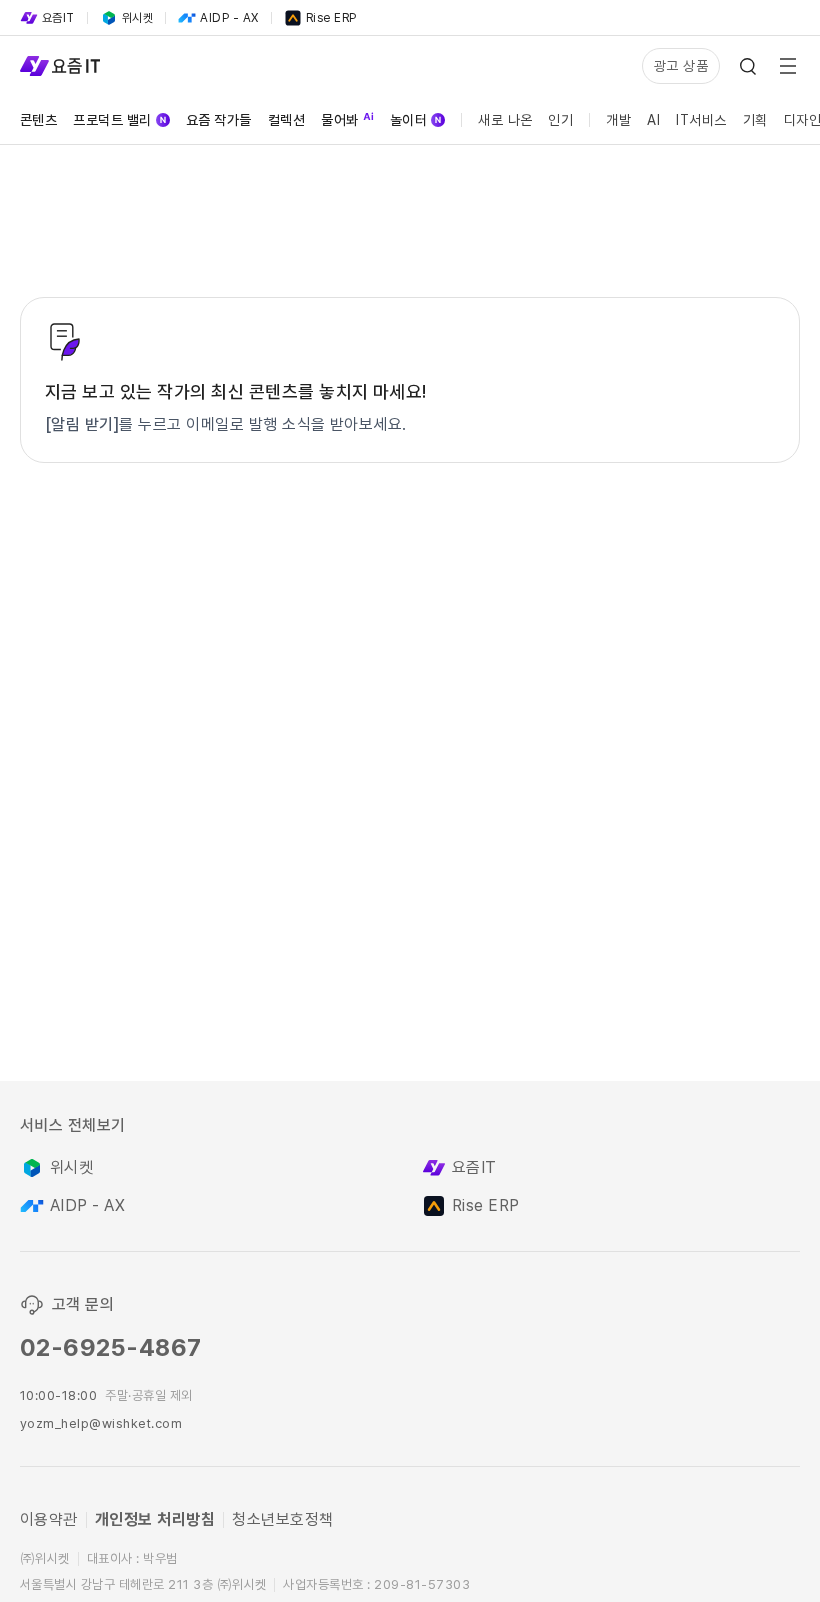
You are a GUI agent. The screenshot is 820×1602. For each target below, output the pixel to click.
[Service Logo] (60, 66)
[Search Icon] (748, 66)
